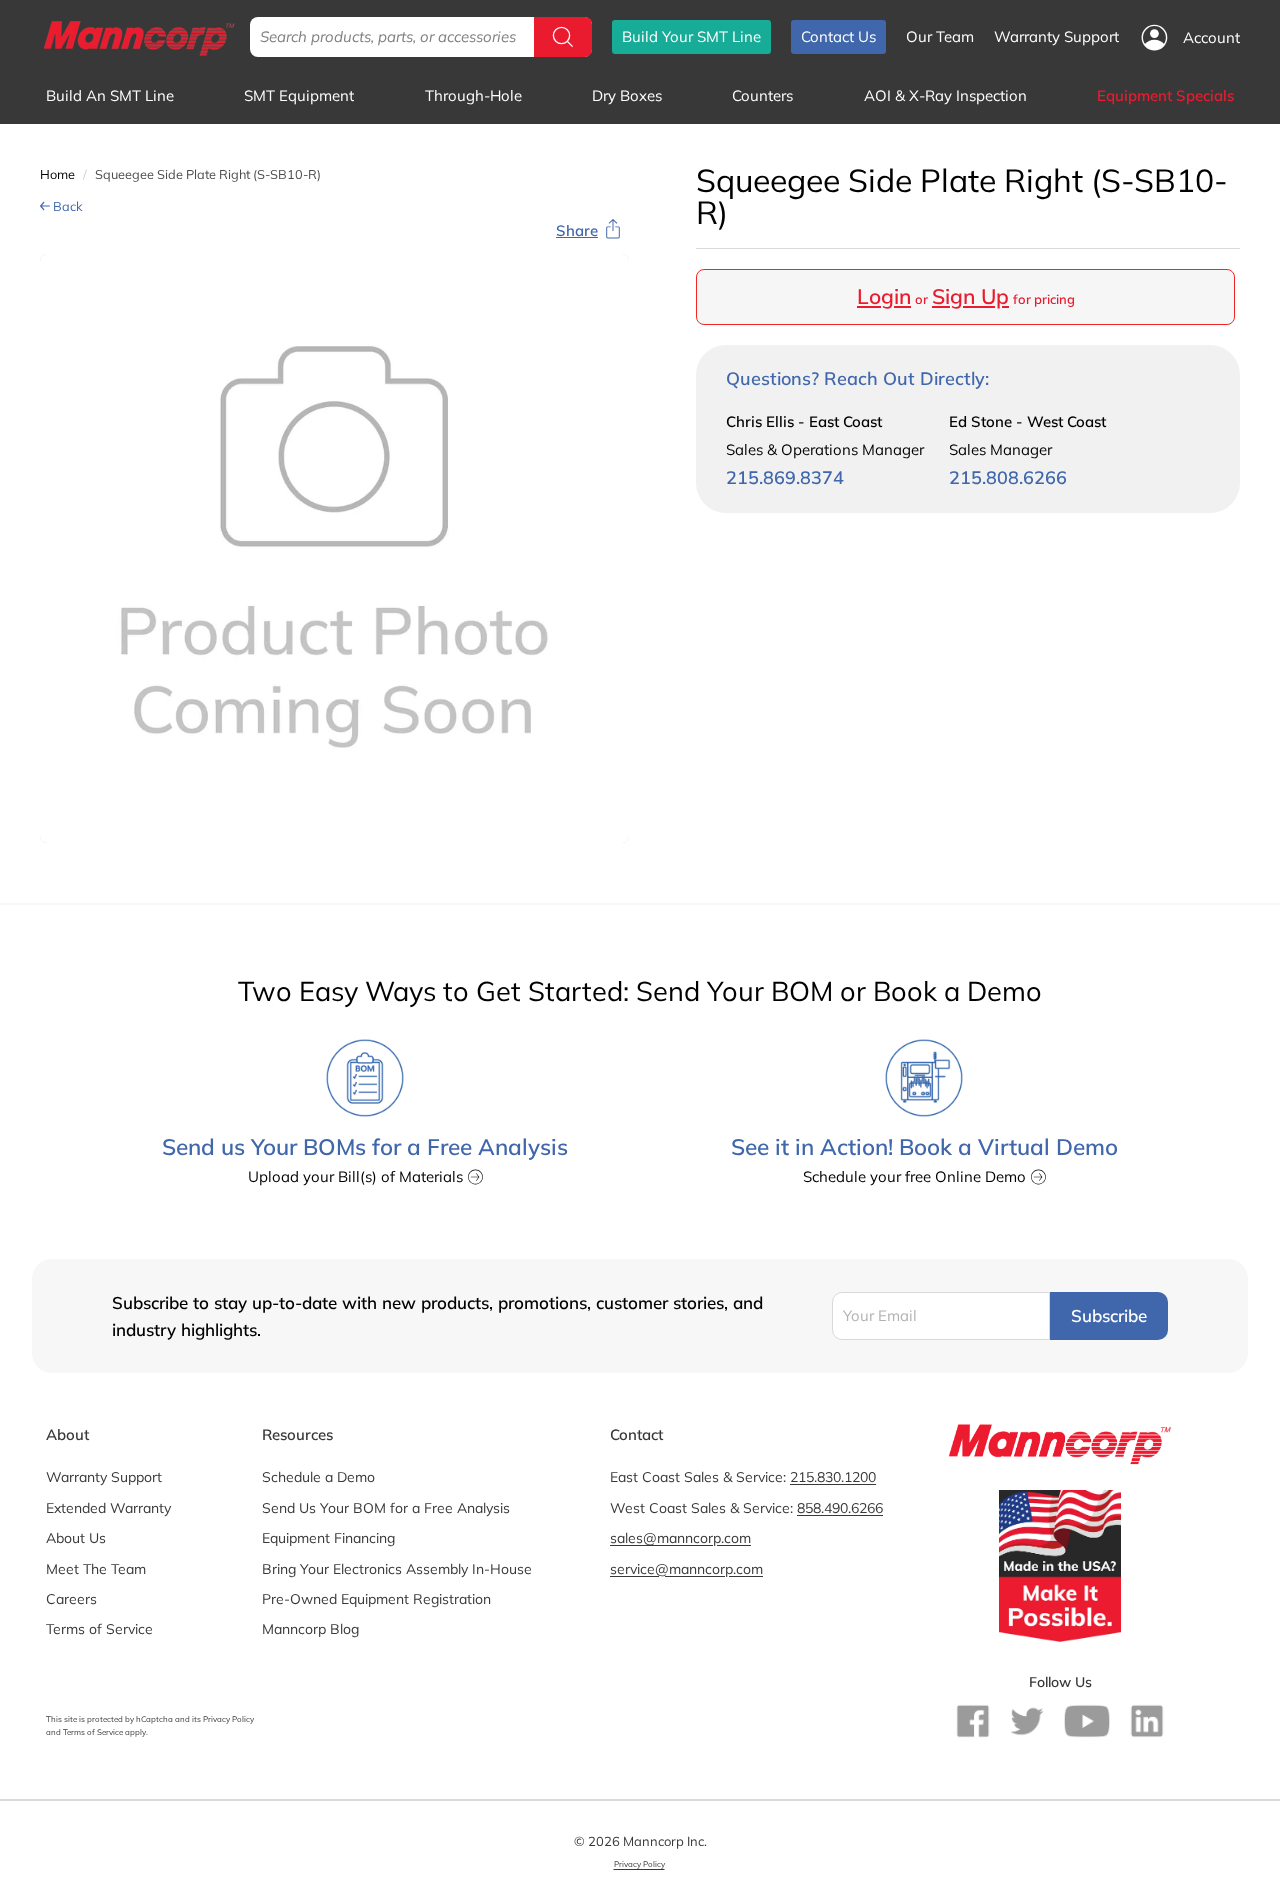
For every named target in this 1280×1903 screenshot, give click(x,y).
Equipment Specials (1165, 95)
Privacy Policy (228, 1719)
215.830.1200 (833, 1477)
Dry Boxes (627, 95)
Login (884, 296)
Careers (71, 1599)
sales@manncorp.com (680, 1538)
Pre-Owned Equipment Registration (376, 1599)
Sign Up (970, 296)
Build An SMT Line (110, 95)
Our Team (940, 36)
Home (57, 174)
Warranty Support (1056, 36)
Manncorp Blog (310, 1629)
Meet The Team (96, 1569)
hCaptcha (154, 1719)
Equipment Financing (328, 1538)
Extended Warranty (108, 1508)
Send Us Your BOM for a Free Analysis (386, 1508)
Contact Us (838, 36)
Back (66, 206)
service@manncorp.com (686, 1569)
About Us (76, 1538)
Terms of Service (99, 1629)
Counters (762, 95)
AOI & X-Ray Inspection (945, 95)
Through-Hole (473, 95)
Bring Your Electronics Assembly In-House (397, 1569)
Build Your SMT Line (691, 36)
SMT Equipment (299, 95)
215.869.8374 (785, 477)
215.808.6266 (1008, 477)
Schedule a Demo (318, 1477)
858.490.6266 (840, 1508)
